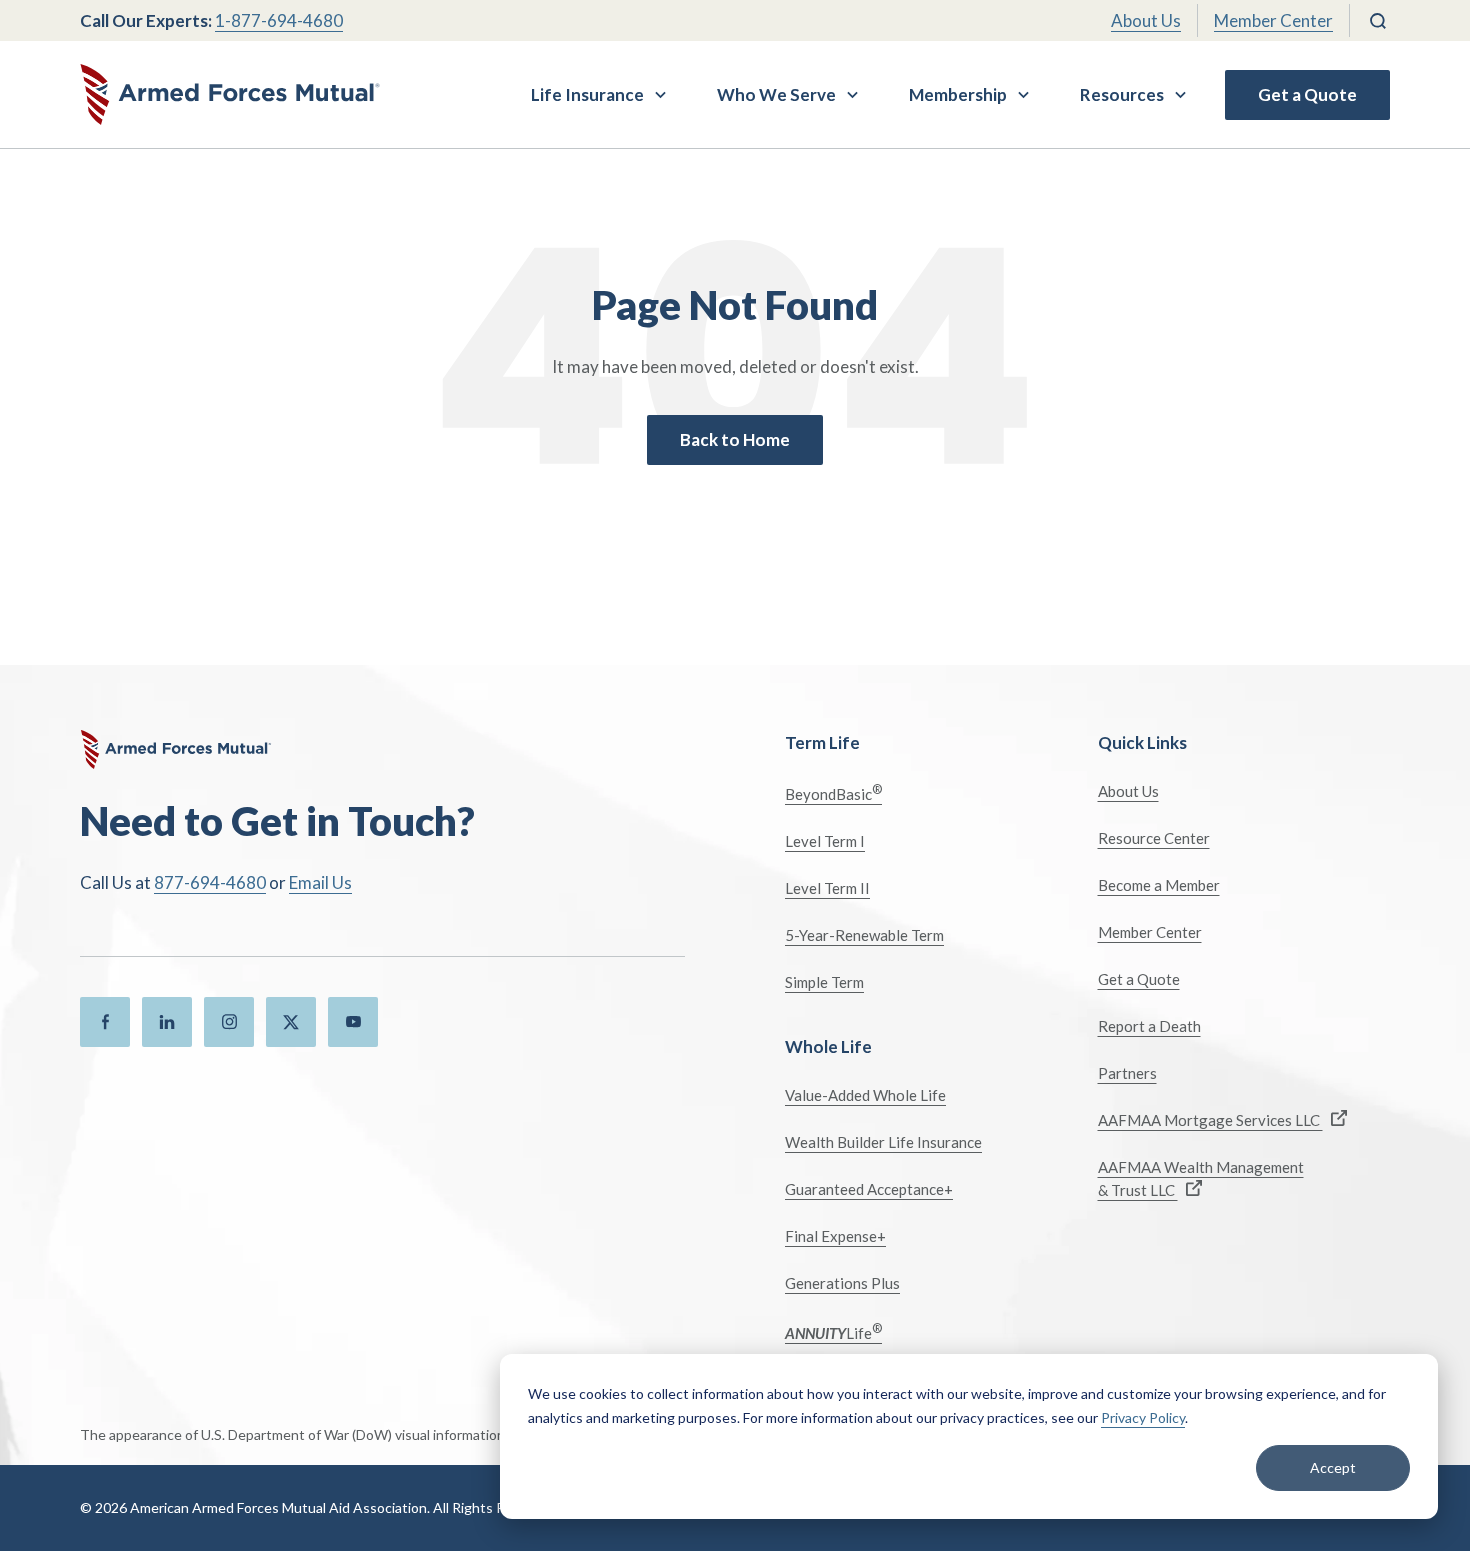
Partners (1127, 1073)
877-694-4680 (210, 882)
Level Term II (827, 888)
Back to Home (735, 439)
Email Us (320, 882)
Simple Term (824, 982)
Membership (958, 94)
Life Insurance (587, 94)
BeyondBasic (833, 792)
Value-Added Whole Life (865, 1095)
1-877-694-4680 (279, 20)
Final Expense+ (835, 1236)
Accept (1333, 1467)
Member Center (1273, 20)
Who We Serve (776, 94)
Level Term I (825, 841)
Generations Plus (842, 1283)
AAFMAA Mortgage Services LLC (1210, 1120)
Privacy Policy (1143, 1417)
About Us (1146, 20)
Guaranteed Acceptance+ (869, 1189)
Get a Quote (1307, 94)
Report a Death (1149, 1026)
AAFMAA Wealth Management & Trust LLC (1201, 1178)
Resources (1122, 94)
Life (833, 1331)
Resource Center (1154, 838)
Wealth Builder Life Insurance (883, 1142)
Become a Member (1159, 885)
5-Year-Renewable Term (864, 935)
